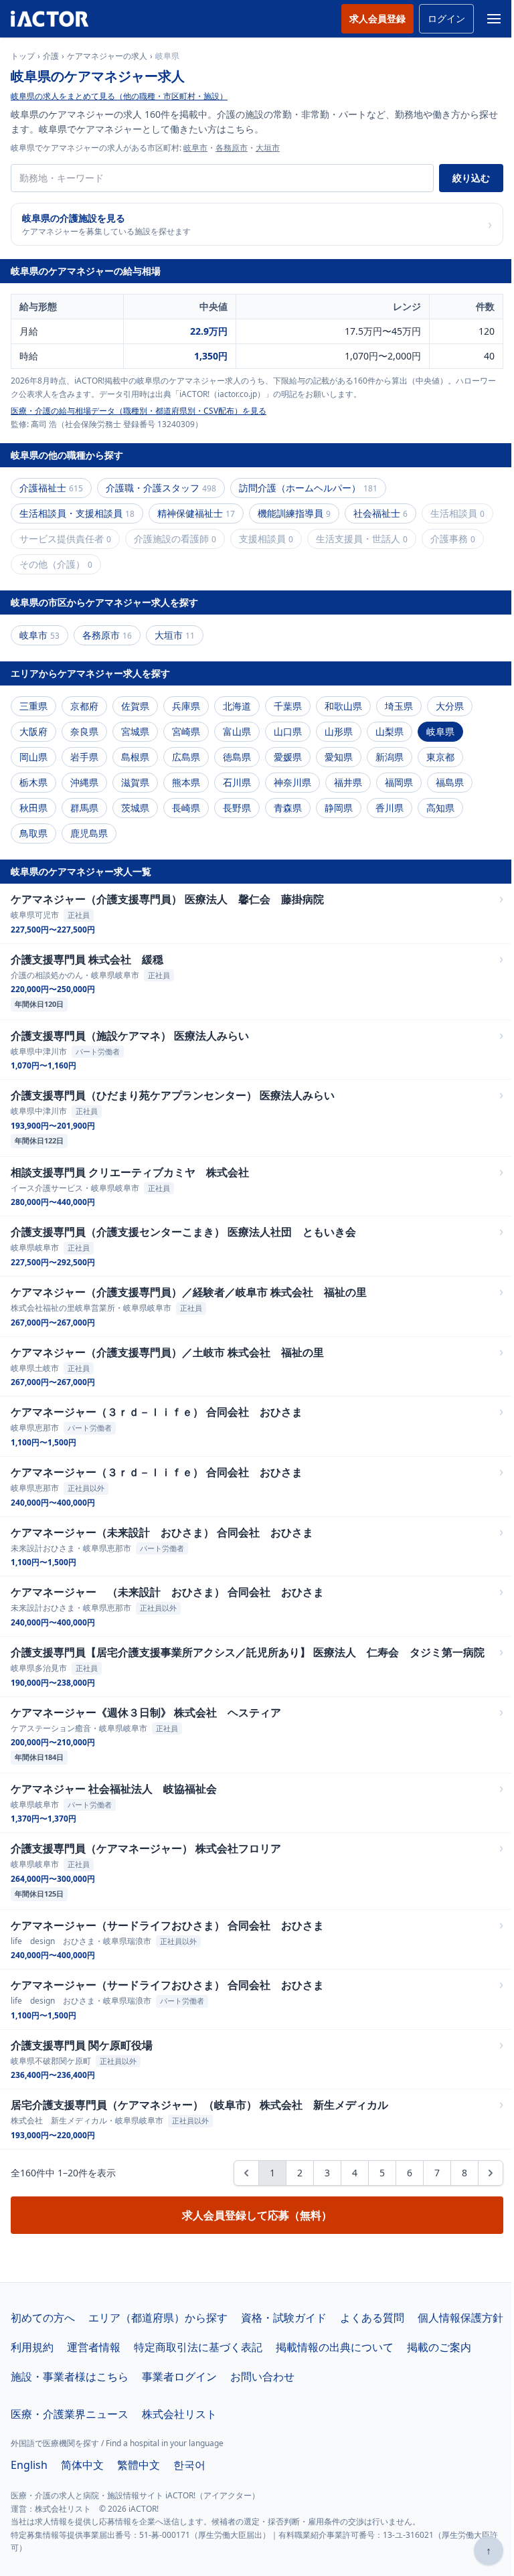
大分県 (450, 706)
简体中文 (82, 2465)
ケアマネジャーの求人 (107, 56)
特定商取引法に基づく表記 (198, 2347)
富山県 (237, 731)
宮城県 (135, 731)
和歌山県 (343, 706)
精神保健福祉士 (196, 513)
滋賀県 (135, 782)
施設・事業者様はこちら (70, 2377)
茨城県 (135, 808)
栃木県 (33, 782)
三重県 (33, 706)
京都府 (84, 706)
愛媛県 (288, 757)
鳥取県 (33, 833)
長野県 (237, 808)
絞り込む (471, 178)
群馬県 (84, 808)
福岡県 (399, 782)
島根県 (135, 757)
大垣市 (268, 148)
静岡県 (339, 808)
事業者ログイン (179, 2377)
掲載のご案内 (439, 2347)
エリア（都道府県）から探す (158, 2318)
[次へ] (491, 2173)
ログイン (446, 18)
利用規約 (32, 2347)
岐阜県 (440, 731)
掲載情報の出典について (335, 2347)
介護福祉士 (51, 488)
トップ (23, 56)
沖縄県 (84, 782)
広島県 (186, 757)
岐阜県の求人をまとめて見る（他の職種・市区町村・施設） (119, 96)
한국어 (189, 2465)
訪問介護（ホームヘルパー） (308, 488)
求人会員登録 (377, 18)
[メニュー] (494, 19)
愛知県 (339, 757)
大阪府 (33, 731)
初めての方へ (43, 2318)
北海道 (237, 706)
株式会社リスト (179, 2414)
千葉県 (288, 706)
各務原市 (232, 148)
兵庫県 (186, 706)
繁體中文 (139, 2465)
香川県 (390, 808)
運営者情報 (94, 2347)
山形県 (339, 731)
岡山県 (33, 757)
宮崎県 (186, 731)
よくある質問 (372, 2318)
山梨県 (390, 731)
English (29, 2465)
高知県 (440, 808)
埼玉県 (399, 706)
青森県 (288, 808)
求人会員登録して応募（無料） (257, 2215)
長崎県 (186, 808)
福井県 (348, 782)
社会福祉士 (380, 513)
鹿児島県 (89, 833)
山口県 (288, 731)
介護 (51, 56)
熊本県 (186, 782)
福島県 (450, 782)
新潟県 (390, 757)
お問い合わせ (262, 2377)
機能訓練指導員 (294, 513)
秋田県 (33, 808)
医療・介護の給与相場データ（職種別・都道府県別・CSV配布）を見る (139, 411)
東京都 (440, 757)
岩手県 (84, 757)
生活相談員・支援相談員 (77, 513)
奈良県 (84, 731)
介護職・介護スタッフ (161, 488)
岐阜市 (195, 148)
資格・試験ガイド (284, 2318)
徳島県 (237, 757)
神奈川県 (292, 782)
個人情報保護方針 (460, 2318)
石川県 (237, 782)
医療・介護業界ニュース (70, 2414)
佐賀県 (135, 706)
